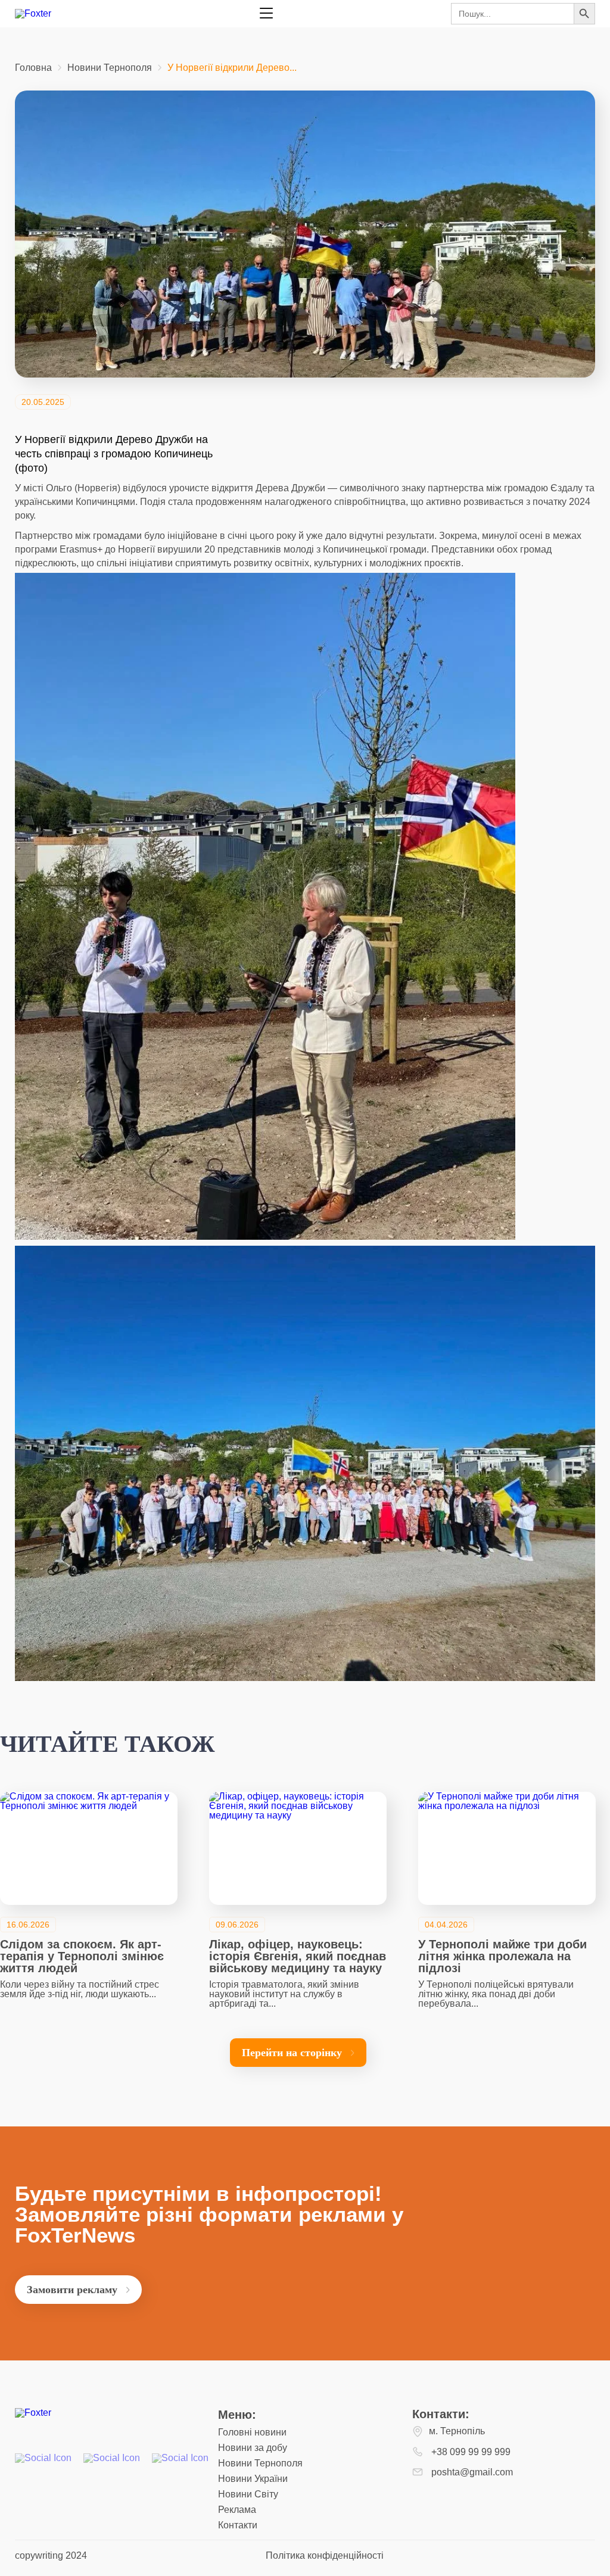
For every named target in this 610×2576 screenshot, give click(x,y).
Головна (33, 68)
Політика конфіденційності (325, 2555)
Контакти (238, 2525)
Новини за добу (253, 2448)
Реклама (237, 2510)
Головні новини (252, 2432)
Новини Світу (248, 2494)
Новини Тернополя (110, 68)
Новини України (253, 2479)
